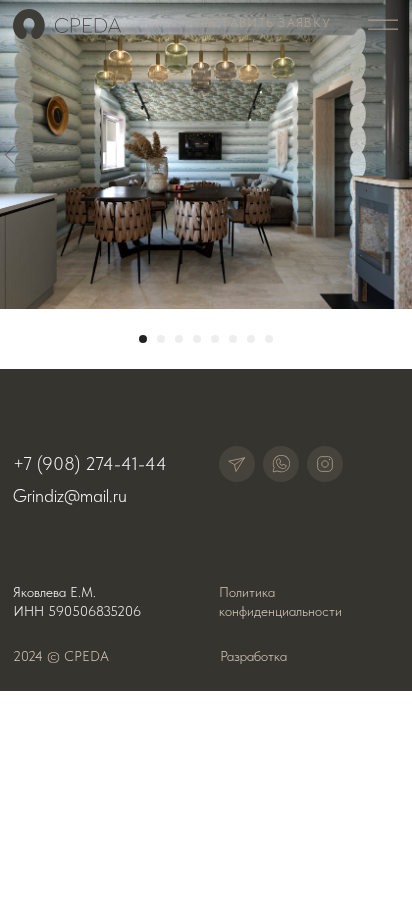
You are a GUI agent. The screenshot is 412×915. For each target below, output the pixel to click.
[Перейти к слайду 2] (161, 339)
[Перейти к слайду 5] (215, 339)
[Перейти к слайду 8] (269, 339)
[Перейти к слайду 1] (143, 339)
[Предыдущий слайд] (10, 154)
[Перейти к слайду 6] (233, 339)
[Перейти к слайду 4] (197, 339)
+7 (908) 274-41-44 (90, 463)
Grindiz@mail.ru (70, 496)
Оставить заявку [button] (266, 22)
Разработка (253, 656)
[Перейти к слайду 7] (251, 339)
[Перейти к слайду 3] (179, 339)
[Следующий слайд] (402, 154)
